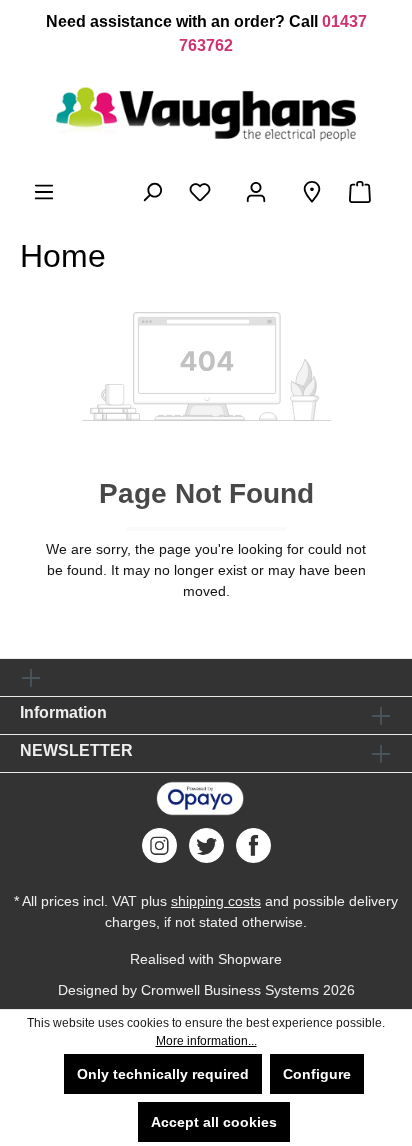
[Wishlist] (204, 192)
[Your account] (260, 192)
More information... (206, 1041)
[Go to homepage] (206, 114)
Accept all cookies (214, 1122)
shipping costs (216, 901)
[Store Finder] (312, 192)
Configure (317, 1074)
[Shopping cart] (364, 192)
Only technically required (163, 1074)
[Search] (152, 192)
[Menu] (44, 192)
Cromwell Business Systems (230, 990)
